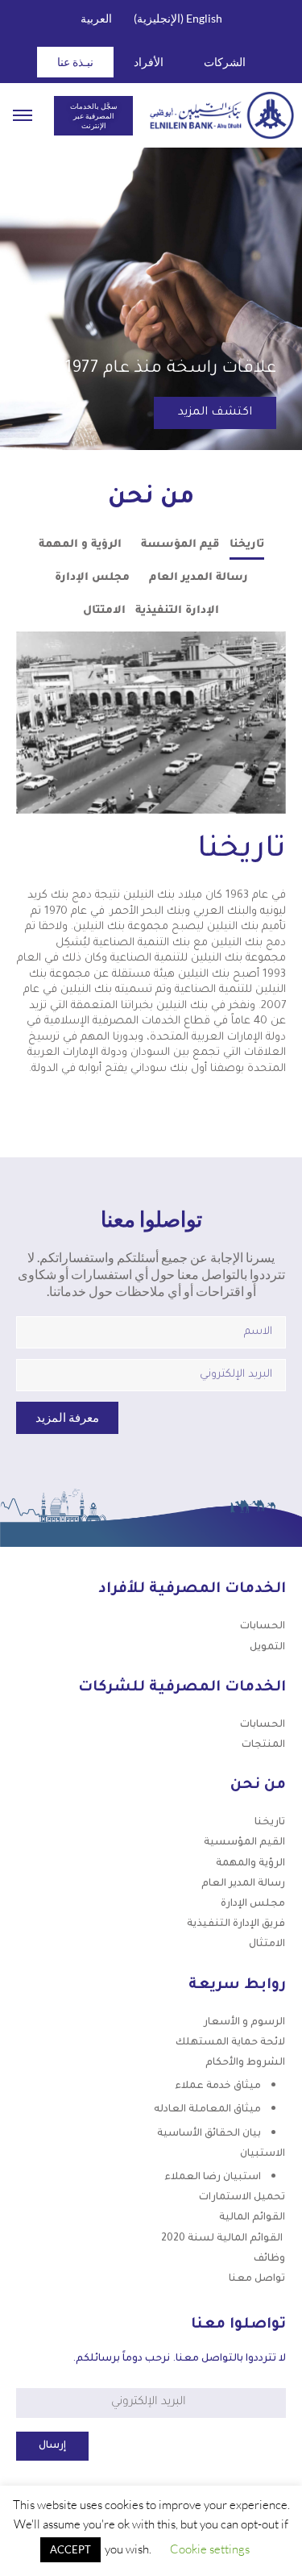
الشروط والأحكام (245, 2063)
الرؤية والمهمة (250, 1864)
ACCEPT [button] (70, 2549)
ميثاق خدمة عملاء (218, 2086)
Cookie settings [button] (210, 2549)
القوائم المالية (252, 2218)
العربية (96, 18)
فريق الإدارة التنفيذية (236, 1924)
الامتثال (267, 1945)
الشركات (225, 62)
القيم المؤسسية (244, 1843)
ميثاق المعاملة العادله (207, 2110)
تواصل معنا (257, 2279)
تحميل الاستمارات (242, 2198)
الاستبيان (263, 2154)
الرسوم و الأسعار (244, 2023)
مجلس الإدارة (253, 1904)
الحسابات (263, 1627)
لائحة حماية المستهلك (230, 2043)
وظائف (269, 2259)
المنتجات (263, 1745)
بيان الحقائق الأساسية (209, 2134)
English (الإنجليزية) (178, 18)
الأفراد (149, 62)
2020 (223, 2239)
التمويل (267, 1648)
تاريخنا (270, 1823)
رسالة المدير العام (243, 1884)
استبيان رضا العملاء (213, 2178)
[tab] (247, 549)
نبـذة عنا (75, 62)
